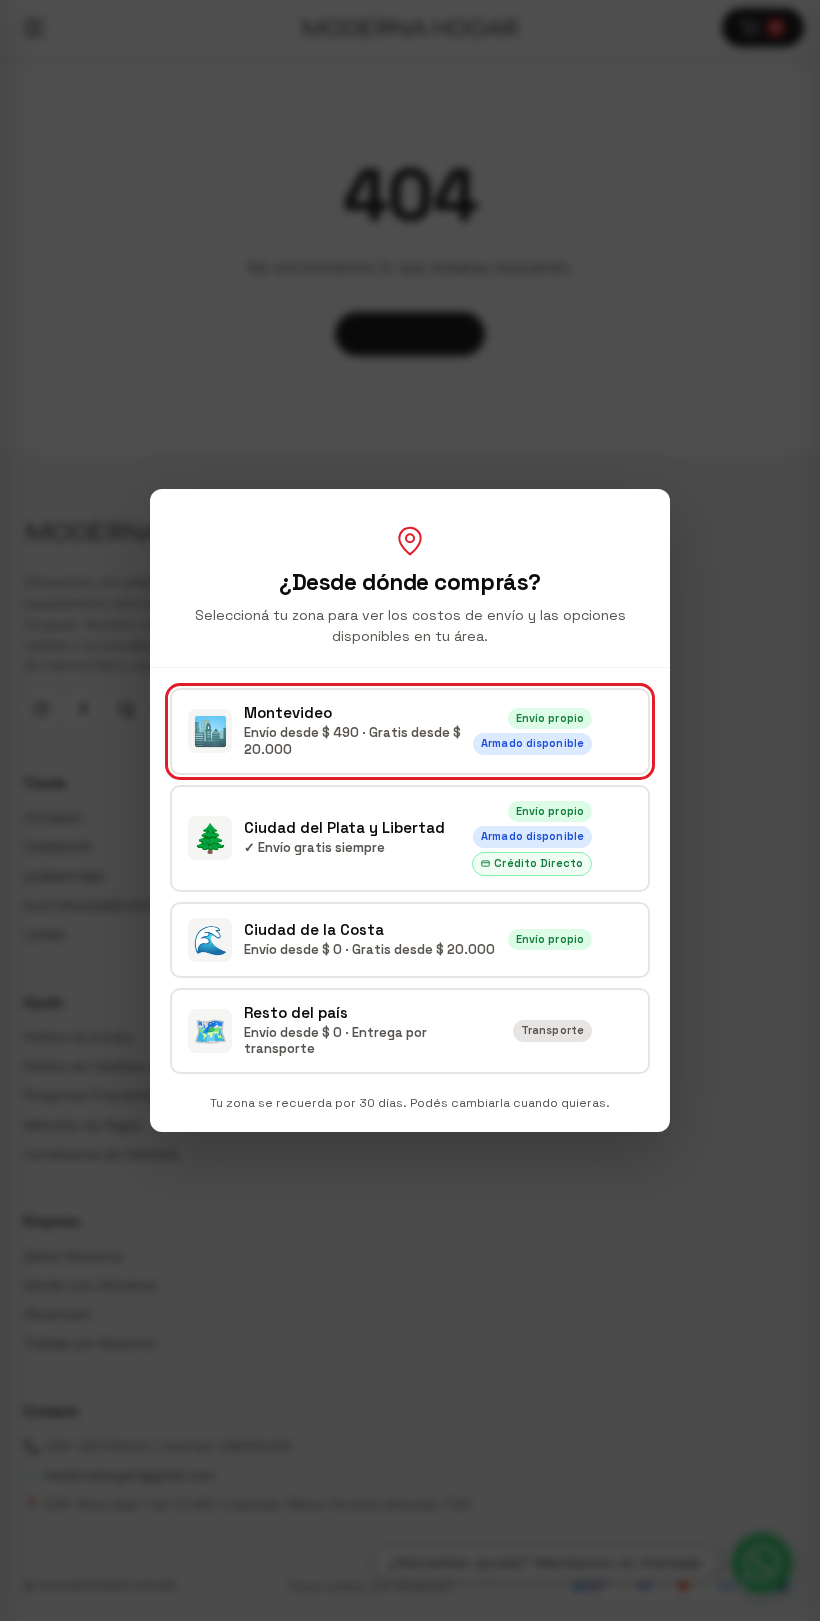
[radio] (410, 731)
